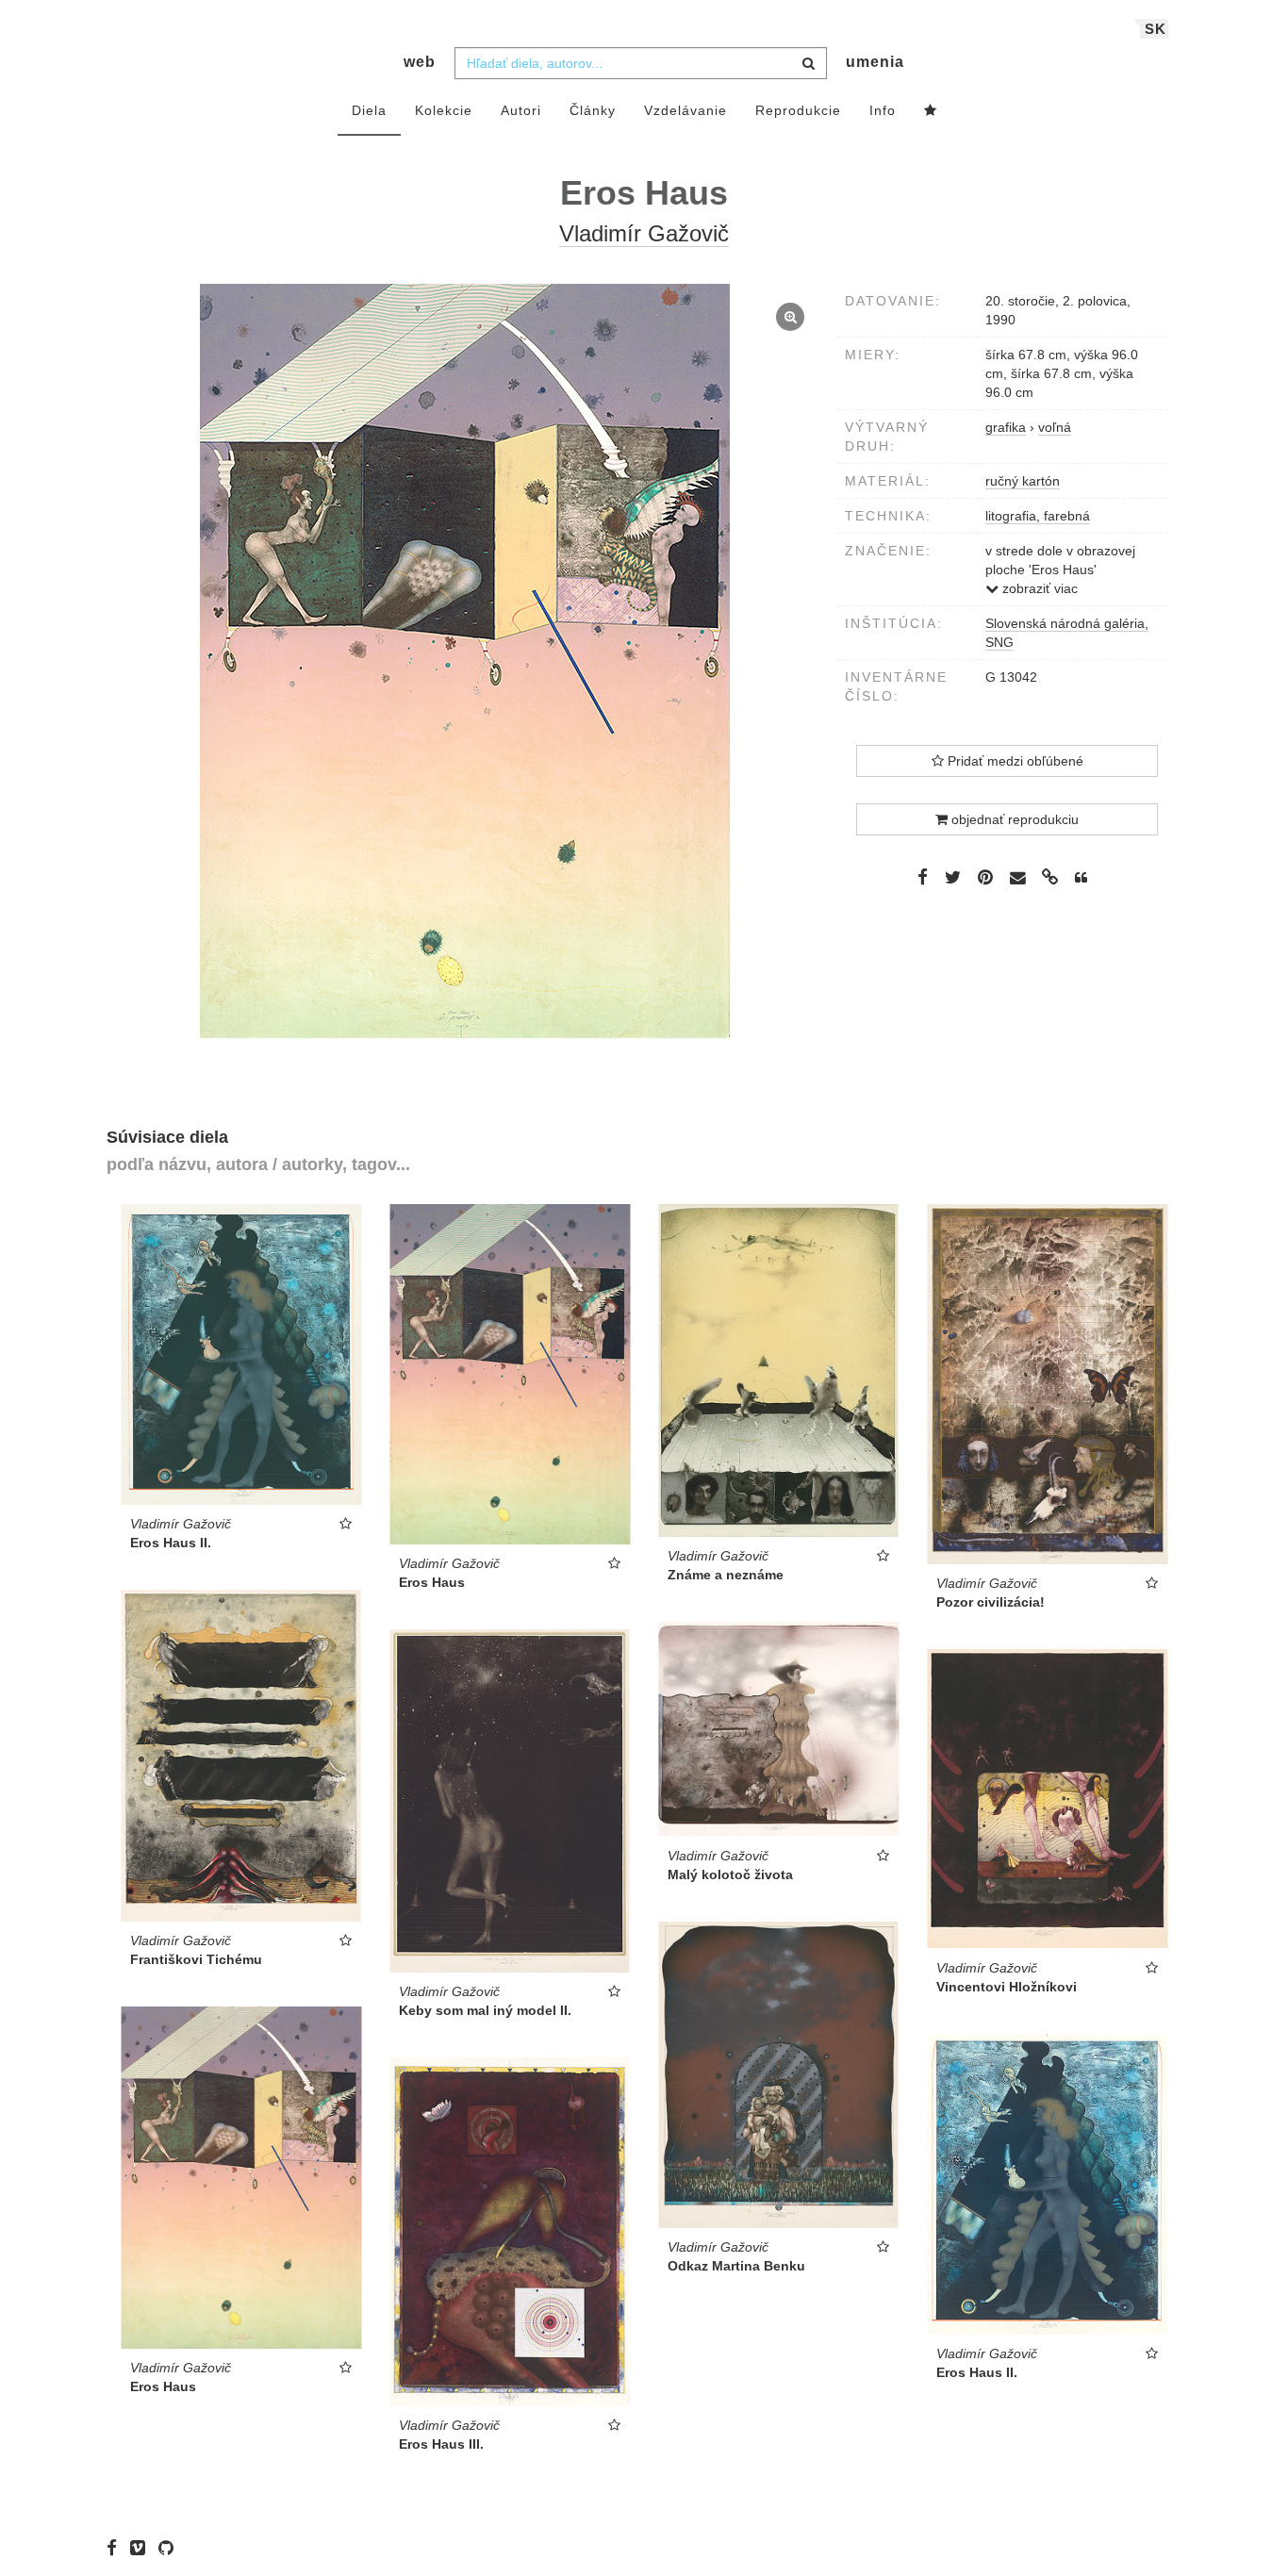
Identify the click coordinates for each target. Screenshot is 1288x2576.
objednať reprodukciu (1013, 819)
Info (883, 110)
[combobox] (641, 63)
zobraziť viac (1038, 588)
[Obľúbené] (931, 111)
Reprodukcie (798, 110)
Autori (521, 110)
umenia (875, 62)
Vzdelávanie (685, 110)
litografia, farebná (1038, 516)
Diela (369, 110)
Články (593, 110)
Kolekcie (444, 110)
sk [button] (1156, 29)
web (420, 62)
